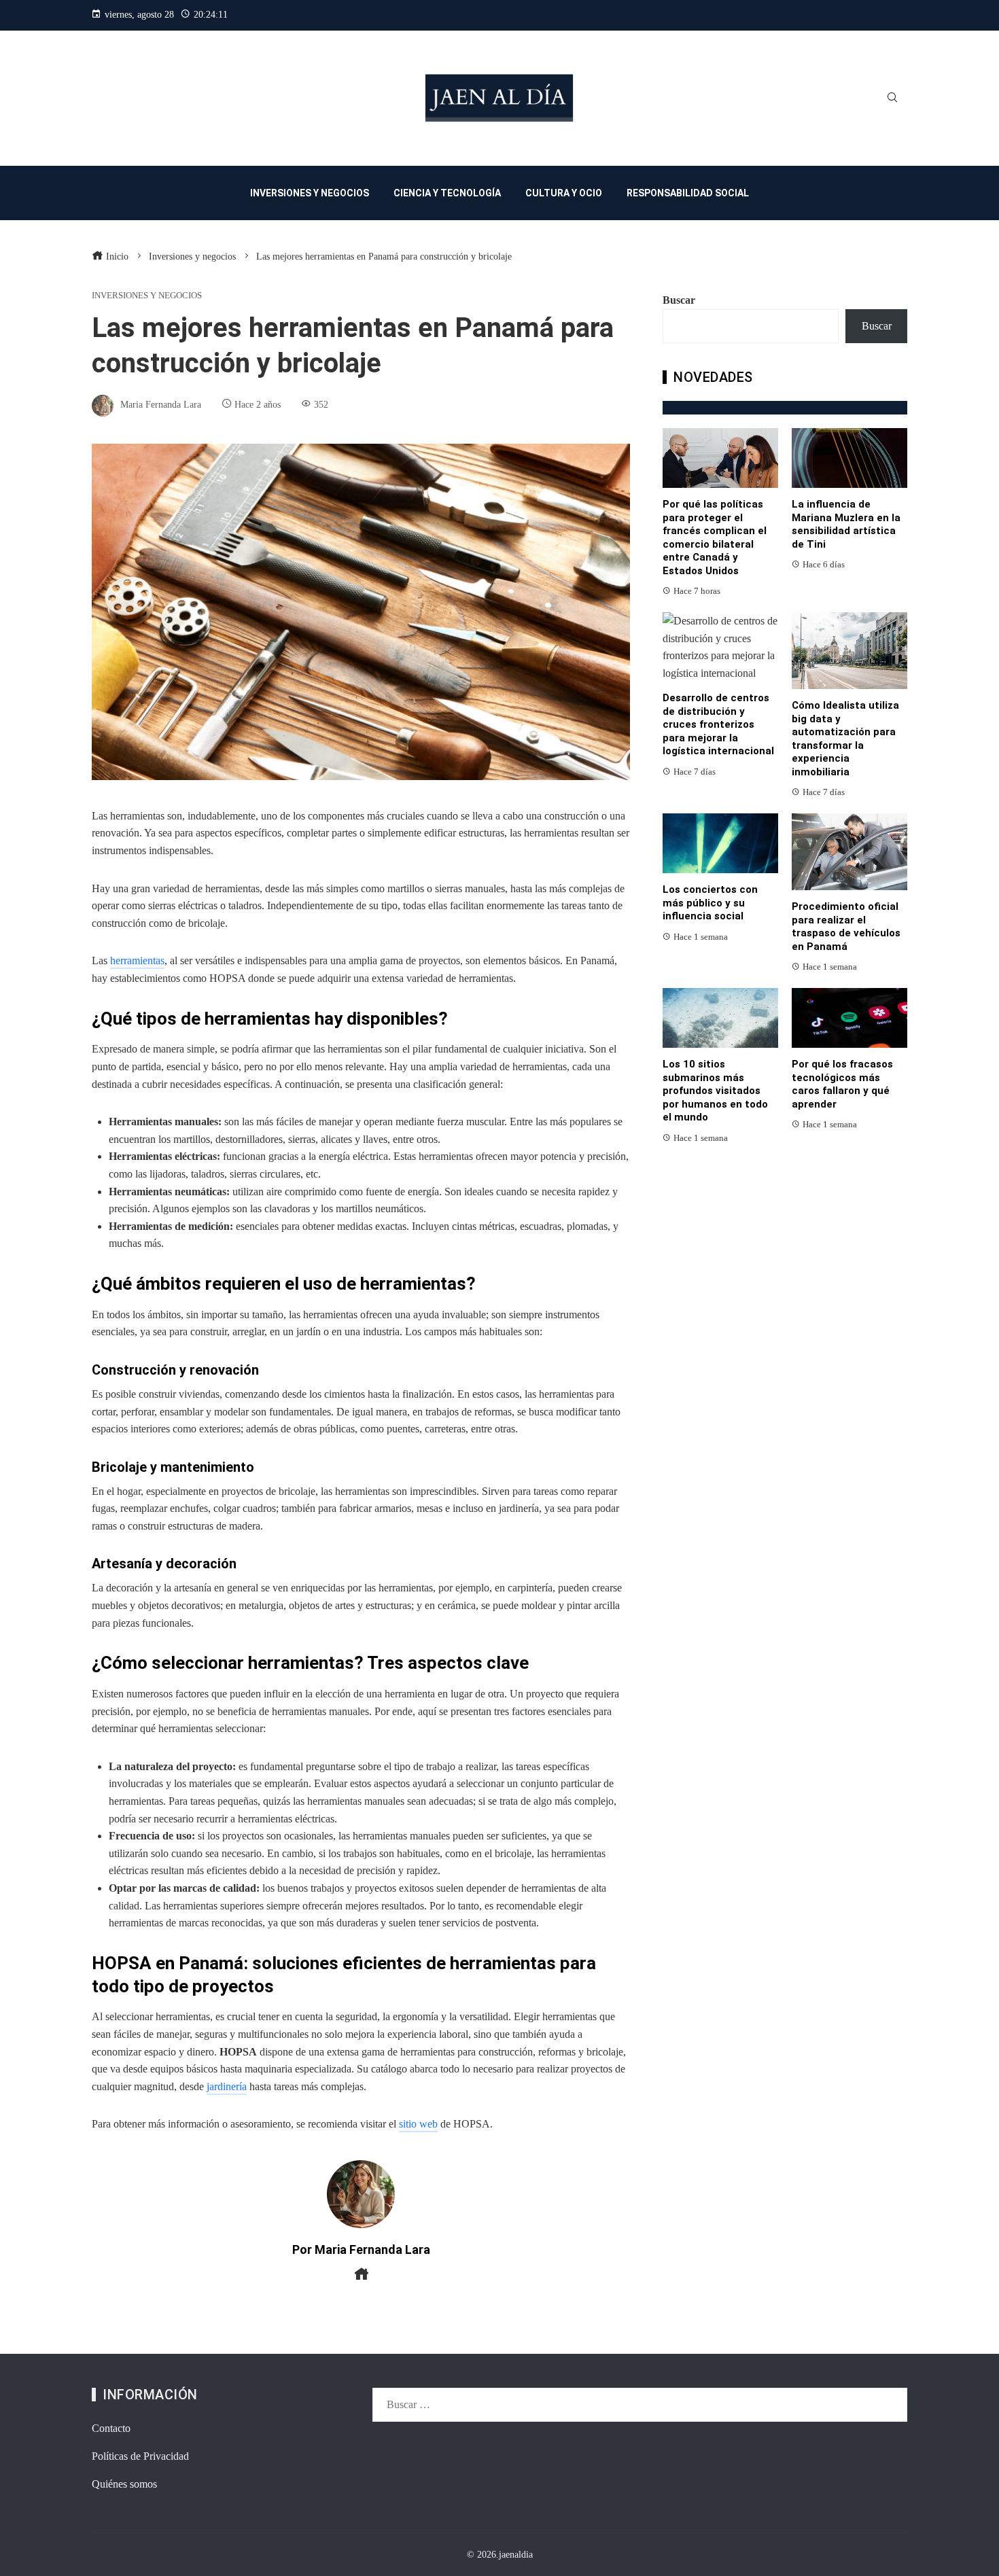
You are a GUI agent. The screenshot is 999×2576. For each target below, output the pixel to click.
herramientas (137, 960)
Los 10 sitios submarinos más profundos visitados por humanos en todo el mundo (715, 1091)
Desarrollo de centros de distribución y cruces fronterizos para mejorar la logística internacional (718, 724)
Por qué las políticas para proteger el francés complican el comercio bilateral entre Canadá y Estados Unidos (715, 537)
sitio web (418, 2124)
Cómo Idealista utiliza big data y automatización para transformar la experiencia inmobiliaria (845, 739)
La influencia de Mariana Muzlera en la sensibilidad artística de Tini (846, 524)
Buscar (679, 300)
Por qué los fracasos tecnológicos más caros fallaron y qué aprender (842, 1084)
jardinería (227, 2086)
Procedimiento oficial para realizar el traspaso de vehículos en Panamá (846, 927)
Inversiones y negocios (147, 296)
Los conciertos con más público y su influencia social (710, 903)
